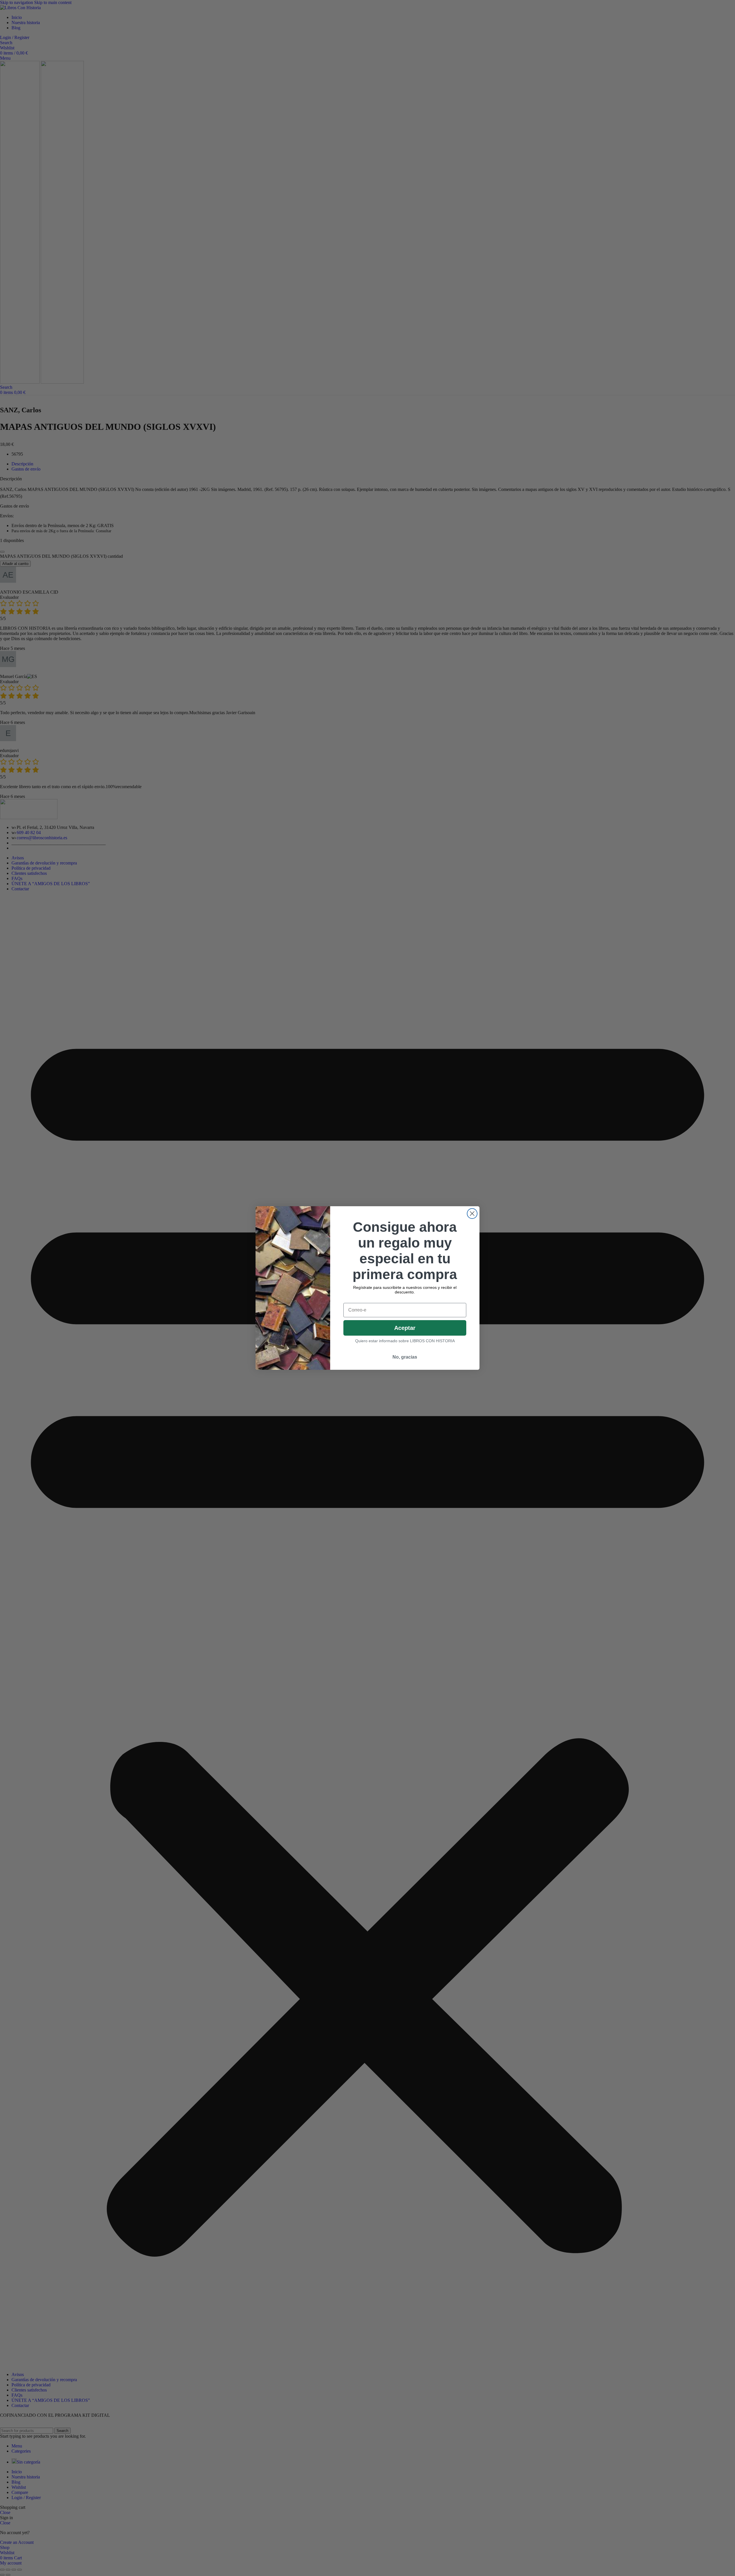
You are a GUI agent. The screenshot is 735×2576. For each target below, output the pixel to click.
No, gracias (405, 1357)
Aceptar (405, 1328)
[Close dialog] (472, 1214)
